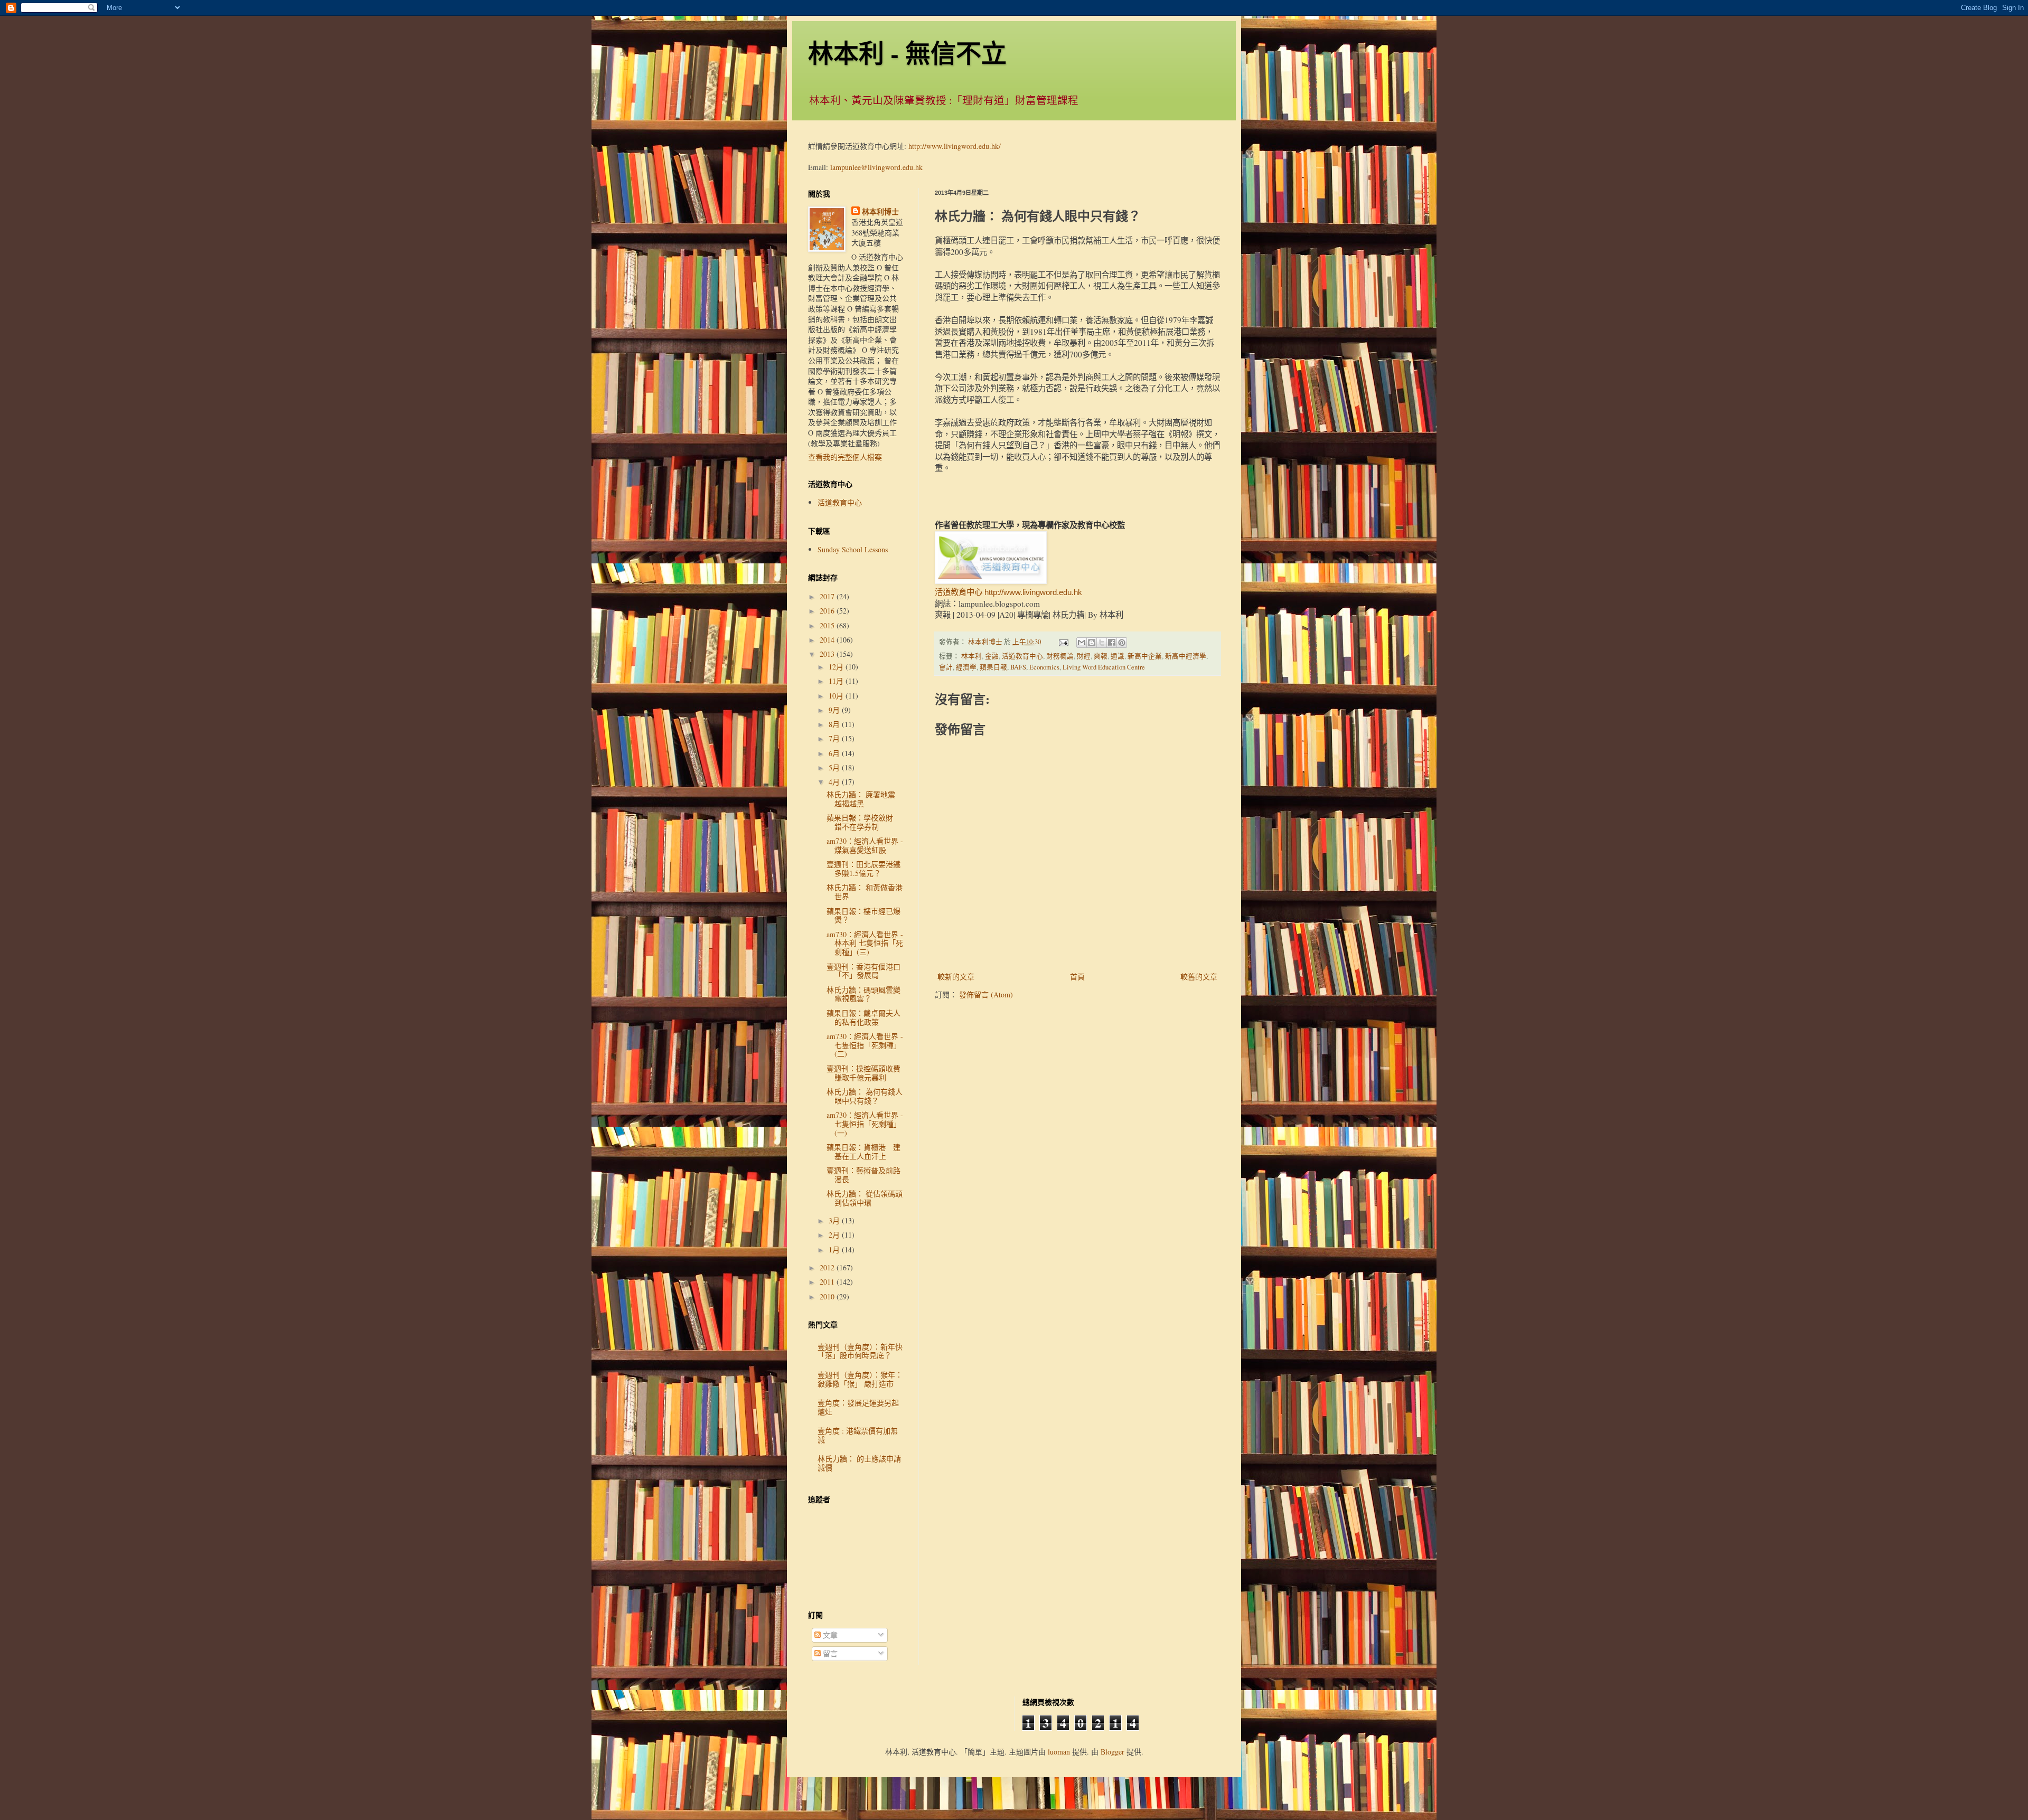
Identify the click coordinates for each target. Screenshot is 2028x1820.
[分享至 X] (1102, 643)
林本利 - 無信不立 (907, 52)
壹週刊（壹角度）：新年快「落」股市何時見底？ (860, 1351)
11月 (837, 681)
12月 (837, 667)
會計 (946, 667)
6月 (835, 753)
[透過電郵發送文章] (1063, 642)
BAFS (1018, 667)
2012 (828, 1267)
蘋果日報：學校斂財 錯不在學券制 (863, 822)
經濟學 (966, 667)
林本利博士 (880, 212)
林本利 (971, 656)
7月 (835, 738)
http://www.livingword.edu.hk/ (955, 146)
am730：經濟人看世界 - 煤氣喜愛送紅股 (865, 845)
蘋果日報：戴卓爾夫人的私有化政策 (863, 1017)
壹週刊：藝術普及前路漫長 (863, 1175)
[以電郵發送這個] (1082, 643)
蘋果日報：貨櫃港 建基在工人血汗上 (863, 1152)
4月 (835, 782)
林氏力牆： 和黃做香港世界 (865, 892)
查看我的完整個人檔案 (845, 457)
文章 (829, 1635)
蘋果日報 (993, 667)
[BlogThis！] (1092, 643)
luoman (1059, 1752)
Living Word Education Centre (1104, 667)
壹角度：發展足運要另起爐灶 (858, 1407)
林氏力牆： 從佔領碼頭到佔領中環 (865, 1198)
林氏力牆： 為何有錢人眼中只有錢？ (865, 1096)
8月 (835, 724)
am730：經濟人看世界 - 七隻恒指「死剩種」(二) (865, 1045)
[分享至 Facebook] (1112, 643)
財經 (1084, 656)
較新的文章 (956, 977)
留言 (829, 1653)
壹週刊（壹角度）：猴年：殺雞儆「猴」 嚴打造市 (860, 1379)
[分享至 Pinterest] (1122, 643)
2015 (828, 625)
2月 (835, 1235)
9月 (835, 710)
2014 (828, 640)
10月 (837, 696)
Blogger (1112, 1752)
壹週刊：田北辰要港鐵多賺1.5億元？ (863, 869)
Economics (1044, 667)
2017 (828, 596)
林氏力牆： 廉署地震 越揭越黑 (865, 799)
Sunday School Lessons (853, 549)
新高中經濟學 (1186, 656)
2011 (828, 1282)
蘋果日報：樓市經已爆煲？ (863, 916)
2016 (828, 611)
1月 (835, 1250)
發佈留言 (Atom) (986, 994)
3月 (835, 1220)
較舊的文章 (1199, 977)
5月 (835, 767)
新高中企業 (1145, 656)
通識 (1118, 656)
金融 (992, 656)
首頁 (1077, 977)
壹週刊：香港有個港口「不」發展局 (863, 971)
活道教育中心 (1022, 656)
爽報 (1101, 656)
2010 (828, 1296)
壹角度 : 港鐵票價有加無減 (858, 1435)
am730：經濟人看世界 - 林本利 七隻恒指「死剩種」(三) (865, 943)
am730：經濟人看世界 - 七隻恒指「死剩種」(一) (865, 1124)
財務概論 (1060, 656)
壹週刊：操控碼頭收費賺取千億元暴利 (863, 1073)
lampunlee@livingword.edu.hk (876, 167)
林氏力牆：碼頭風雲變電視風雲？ (863, 994)
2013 (828, 654)
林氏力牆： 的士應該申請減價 (859, 1463)
